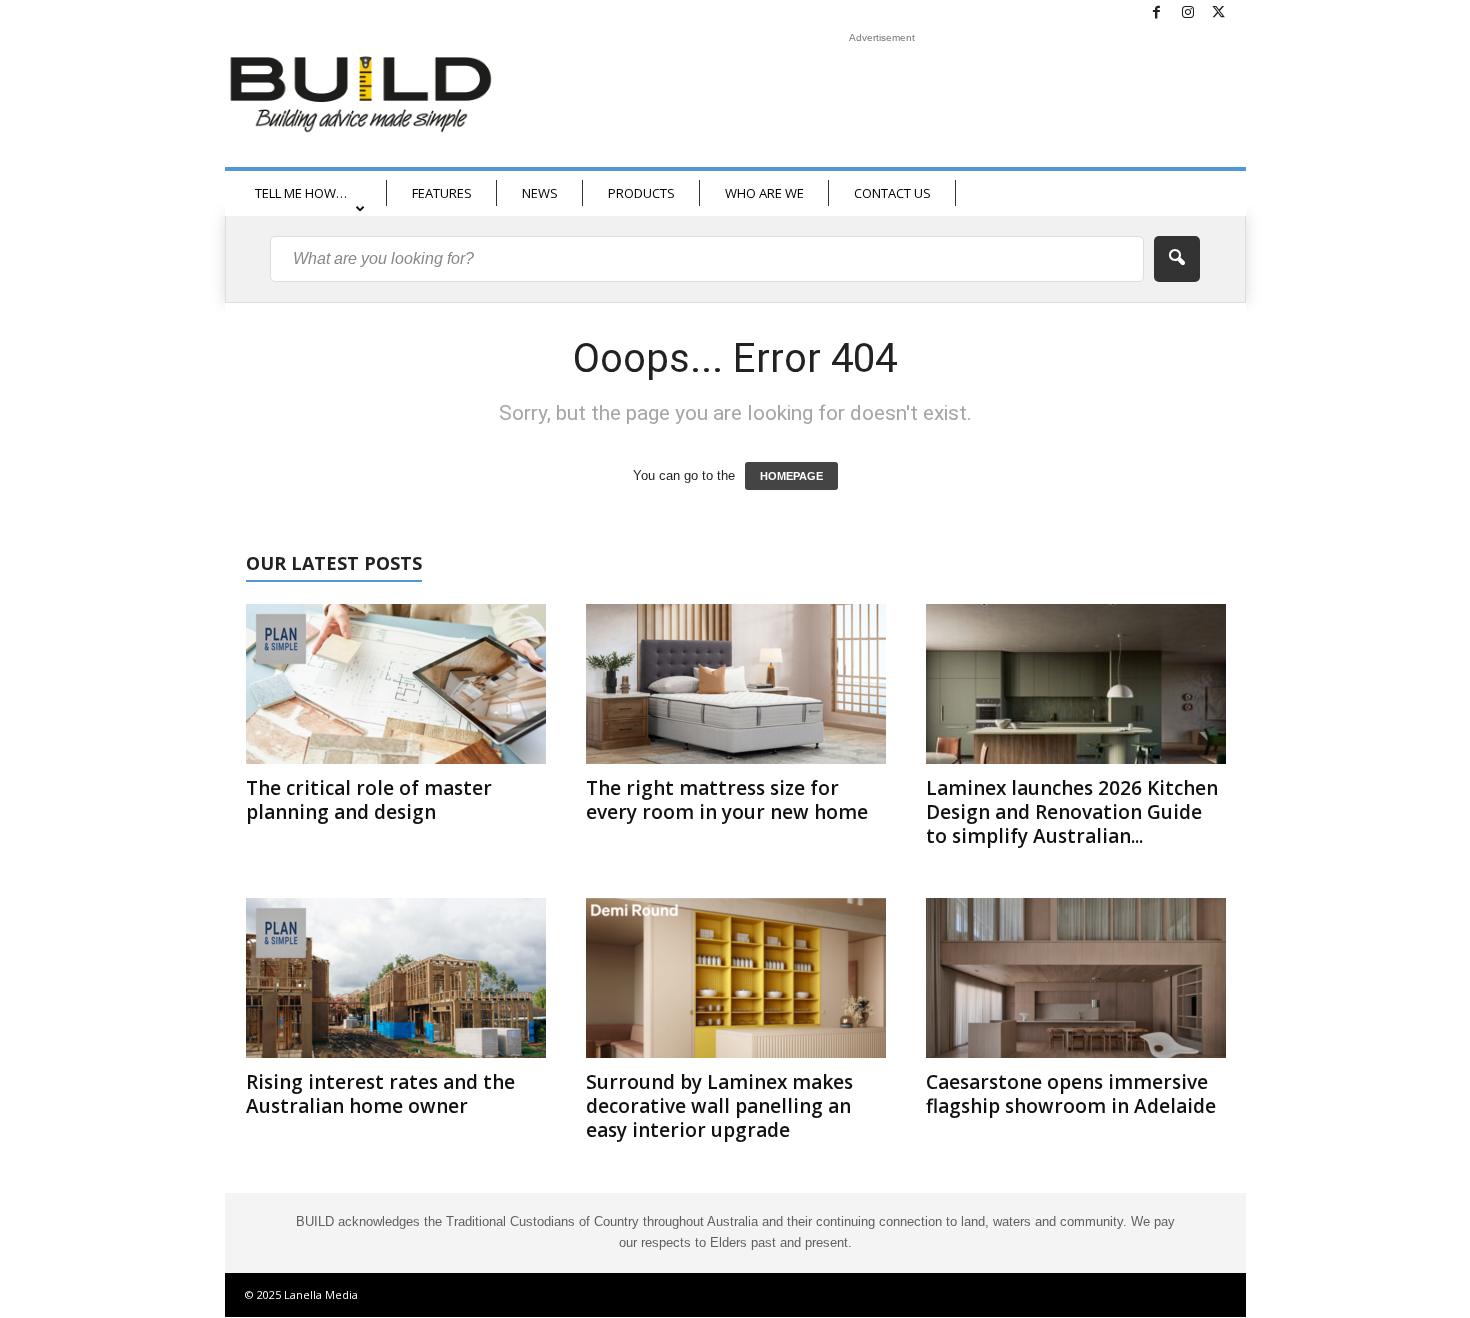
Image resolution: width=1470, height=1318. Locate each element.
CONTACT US (892, 193)
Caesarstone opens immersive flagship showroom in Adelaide (1071, 1094)
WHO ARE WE (764, 193)
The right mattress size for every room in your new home (727, 800)
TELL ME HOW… (301, 193)
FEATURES (442, 193)
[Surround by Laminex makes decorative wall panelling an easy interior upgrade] (736, 978)
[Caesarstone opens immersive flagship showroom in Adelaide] (1076, 978)
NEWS (540, 193)
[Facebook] (1157, 13)
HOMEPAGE (791, 476)
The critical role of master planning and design (369, 800)
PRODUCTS (641, 193)
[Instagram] (1188, 13)
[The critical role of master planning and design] (396, 684)
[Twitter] (1219, 13)
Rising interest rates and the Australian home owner (380, 1094)
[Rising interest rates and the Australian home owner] (396, 978)
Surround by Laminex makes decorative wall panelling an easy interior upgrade (719, 1106)
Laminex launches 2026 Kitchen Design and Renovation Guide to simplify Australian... (1072, 812)
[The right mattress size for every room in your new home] (736, 684)
